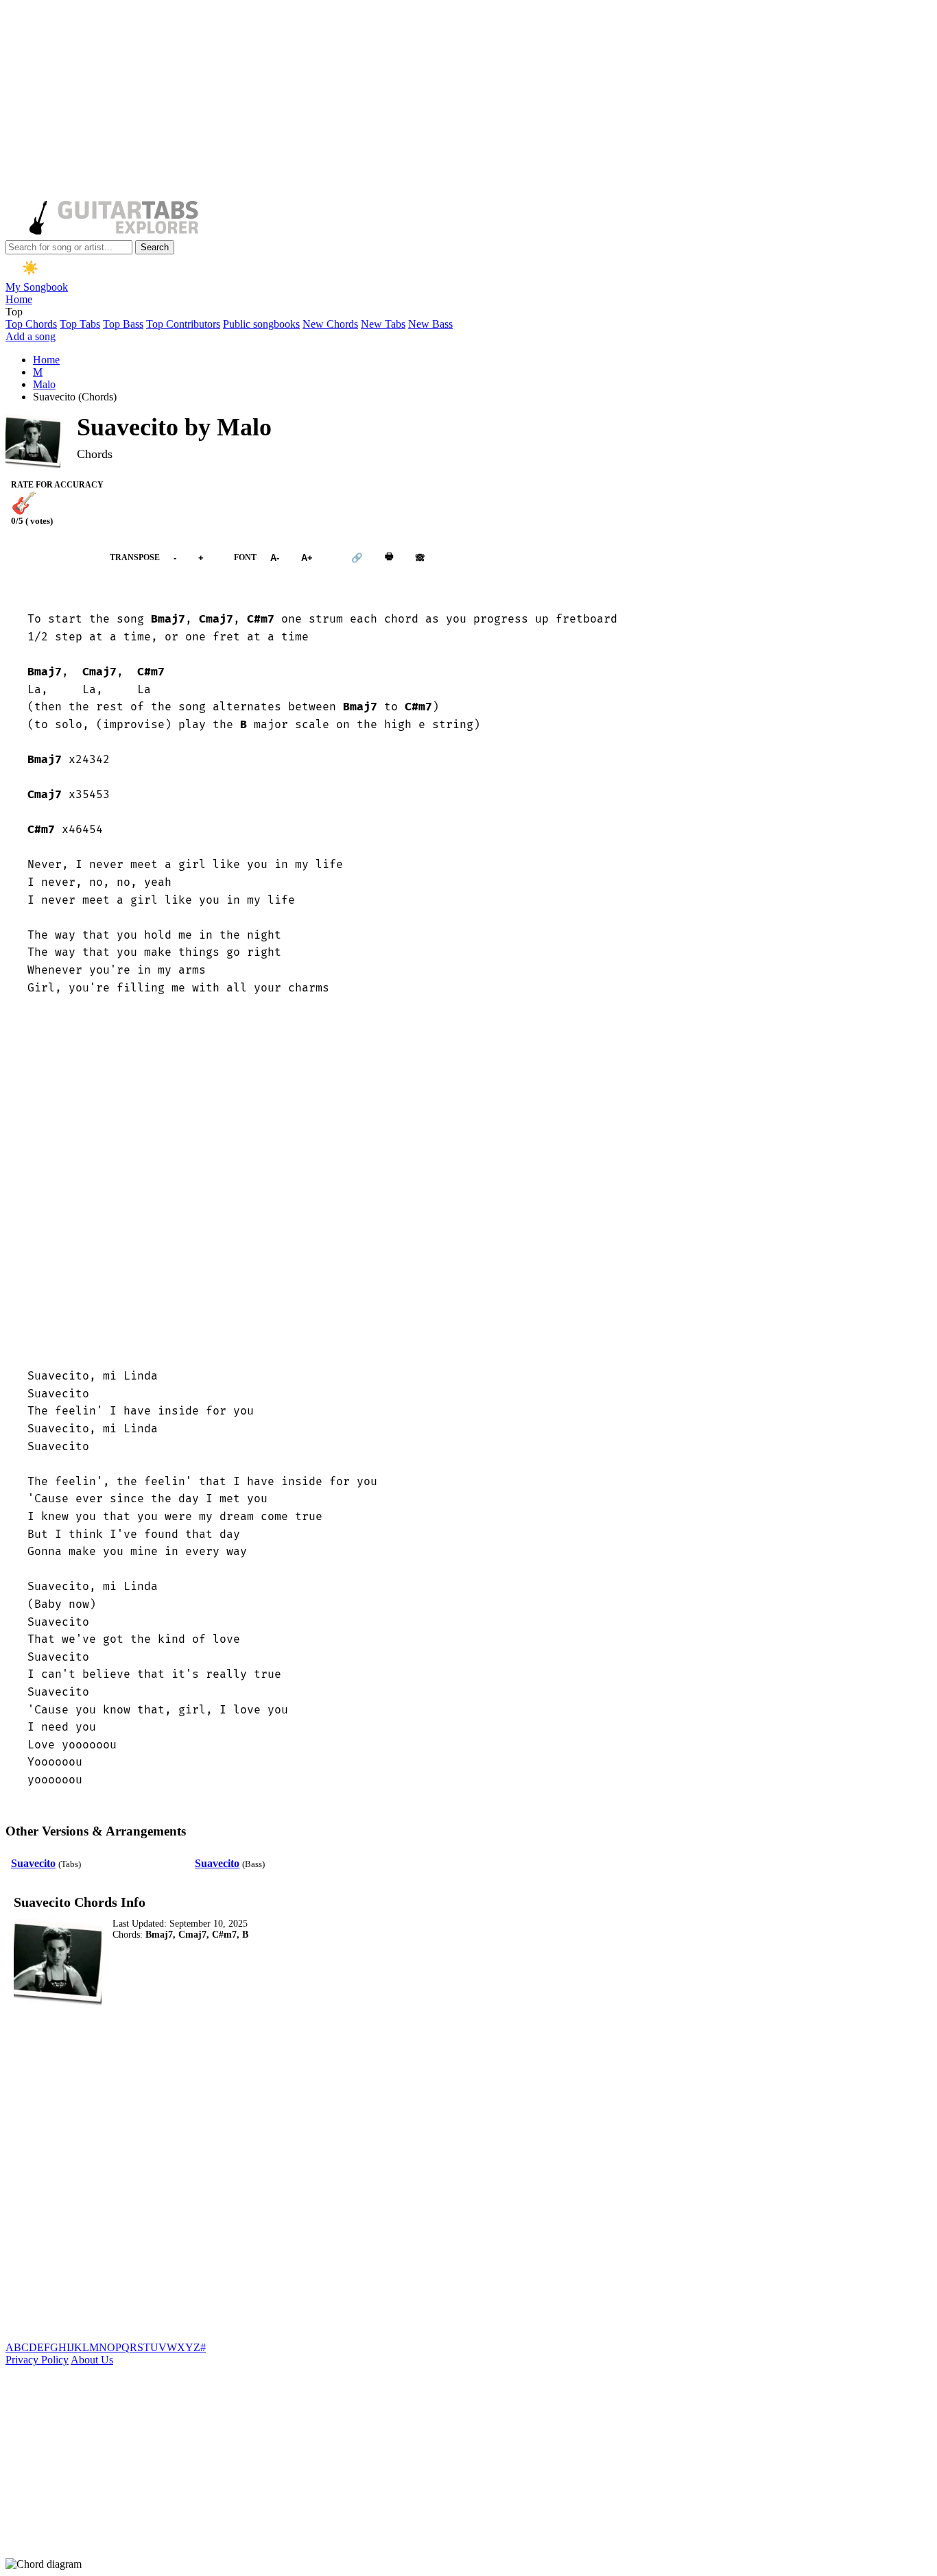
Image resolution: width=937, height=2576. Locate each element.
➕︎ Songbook (51, 558)
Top (14, 312)
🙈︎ (420, 558)
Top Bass (123, 324)
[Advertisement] (417, 101)
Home (19, 299)
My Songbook (37, 287)
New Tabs (383, 324)
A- (275, 558)
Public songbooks (261, 324)
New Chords (330, 324)
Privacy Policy (37, 2360)
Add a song (31, 336)
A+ (307, 558)
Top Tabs (80, 324)
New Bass (430, 324)
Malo (44, 384)
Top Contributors (183, 324)
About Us (92, 2360)
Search (155, 247)
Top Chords (31, 324)
